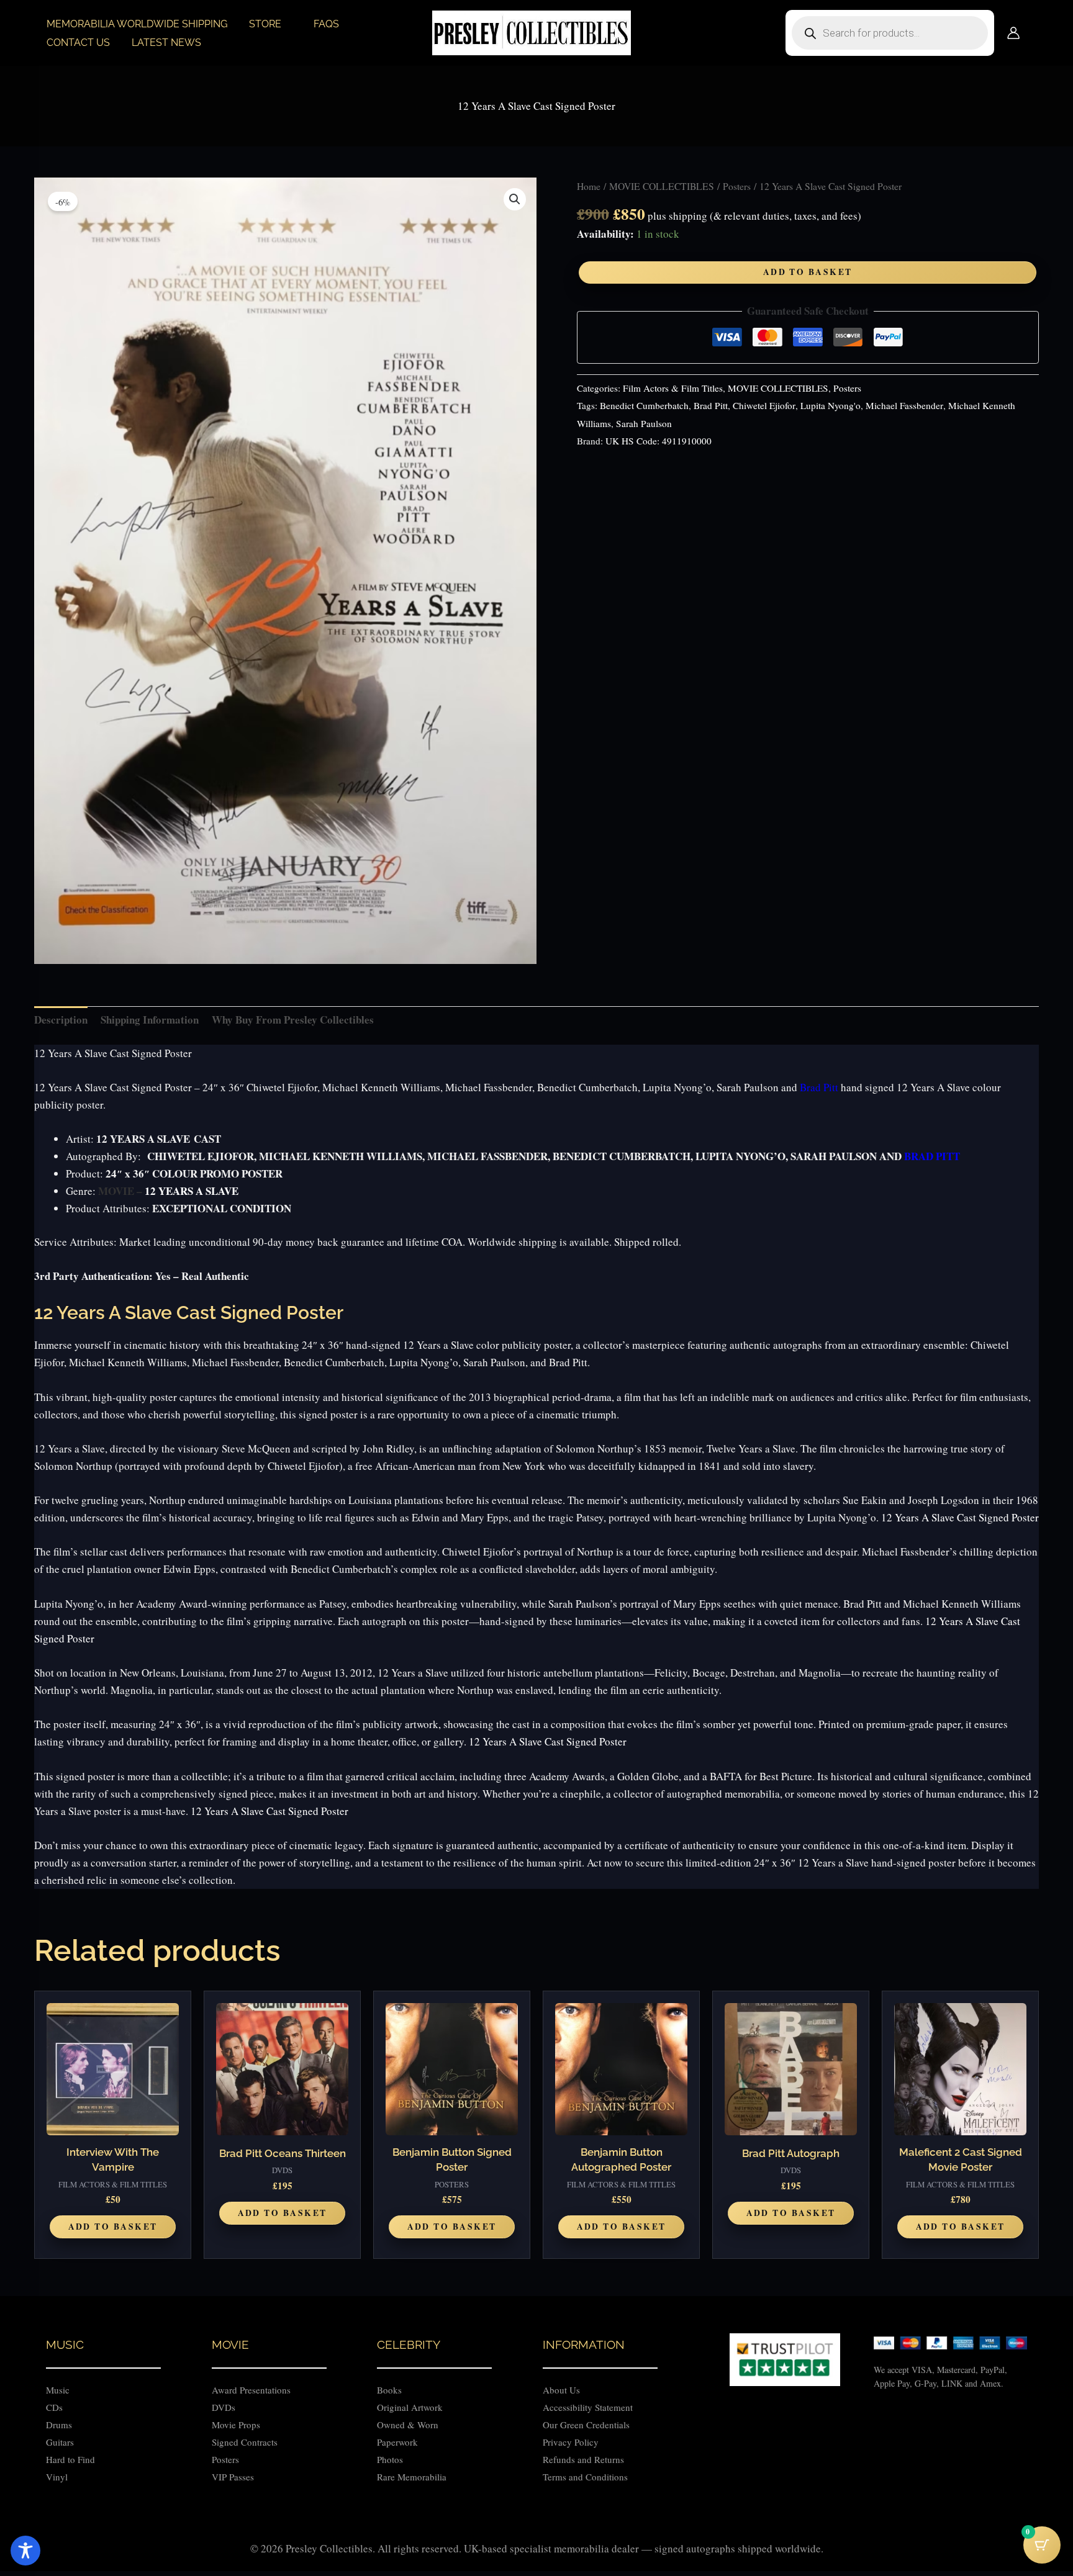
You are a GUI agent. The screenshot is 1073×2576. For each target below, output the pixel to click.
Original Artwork (410, 2407)
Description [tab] (61, 1020)
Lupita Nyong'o (831, 405)
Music (58, 2390)
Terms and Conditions (585, 2477)
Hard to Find (70, 2459)
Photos (390, 2459)
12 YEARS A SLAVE (192, 1191)
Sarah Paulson (644, 423)
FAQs (326, 24)
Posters (737, 186)
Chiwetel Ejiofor (764, 405)
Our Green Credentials (586, 2425)
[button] (515, 199)
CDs (54, 2407)
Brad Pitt (711, 405)
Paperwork (397, 2442)
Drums (59, 2425)
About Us (561, 2390)
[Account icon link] (1013, 33)
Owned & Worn (408, 2425)
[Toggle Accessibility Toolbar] (25, 2551)
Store (265, 24)
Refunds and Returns (583, 2459)
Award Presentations (251, 2390)
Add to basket (808, 272)
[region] (536, 2541)
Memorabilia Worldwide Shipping (137, 24)
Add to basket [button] (113, 2227)
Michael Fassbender (904, 405)
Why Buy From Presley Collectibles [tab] (293, 1020)
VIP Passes (233, 2477)
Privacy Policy (571, 2442)
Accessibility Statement (589, 2407)
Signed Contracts (245, 2442)
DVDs (224, 2407)
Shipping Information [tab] (150, 1020)
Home (589, 186)
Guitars (60, 2442)
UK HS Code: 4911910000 (659, 441)
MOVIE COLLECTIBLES (662, 186)
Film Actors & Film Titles (673, 388)
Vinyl (57, 2477)
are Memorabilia (415, 2477)
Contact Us (78, 43)
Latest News (166, 43)
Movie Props (236, 2425)
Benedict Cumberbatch (644, 405)
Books (389, 2390)
